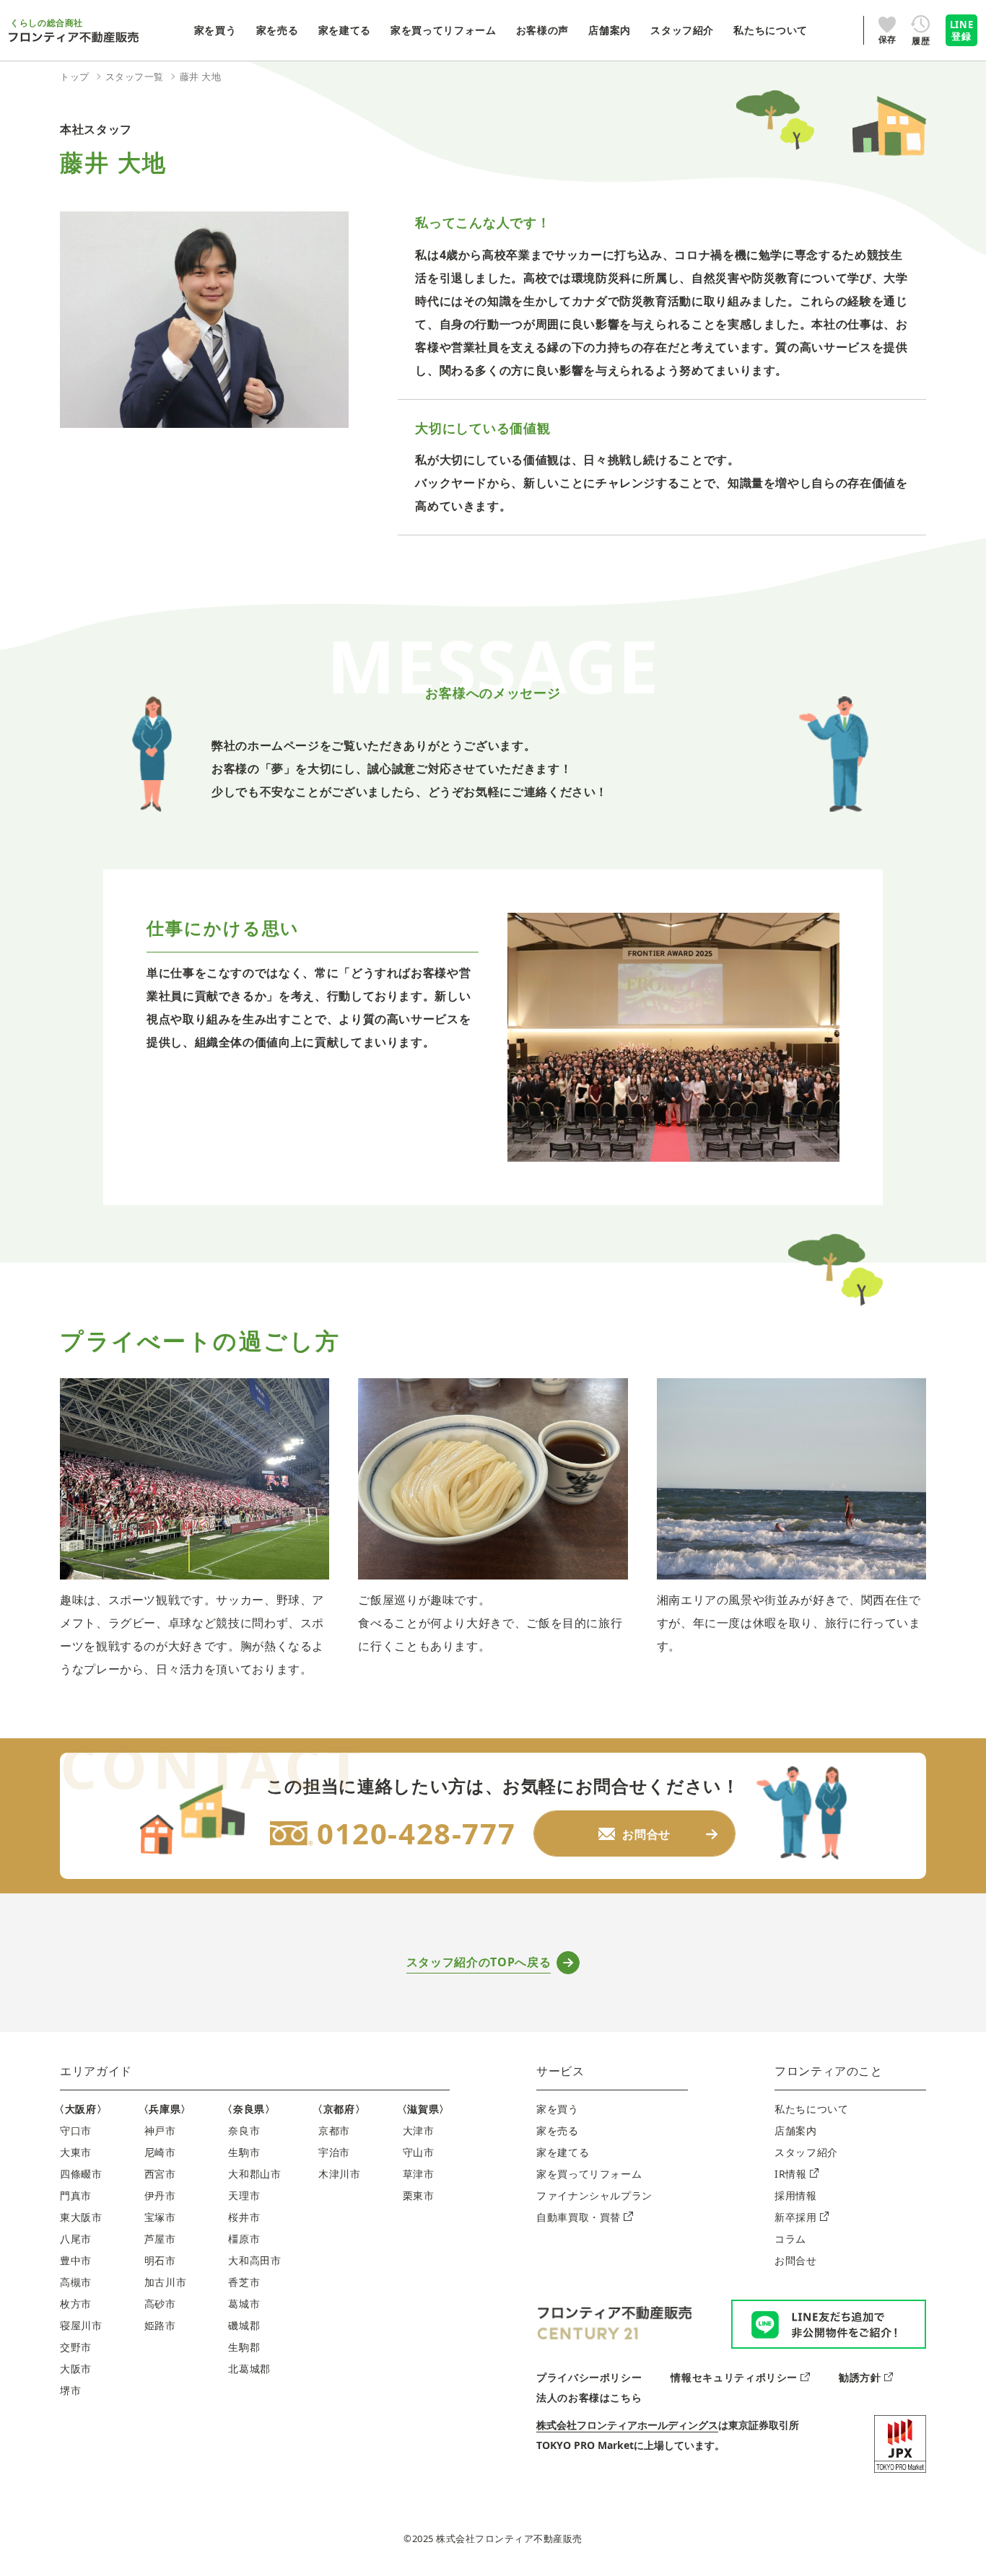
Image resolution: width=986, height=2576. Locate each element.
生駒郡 (244, 2347)
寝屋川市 (81, 2325)
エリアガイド (96, 2071)
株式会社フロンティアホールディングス (627, 2425)
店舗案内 (796, 2130)
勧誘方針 (860, 2377)
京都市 (334, 2130)
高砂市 (160, 2304)
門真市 (76, 2195)
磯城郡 (244, 2325)
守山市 (419, 2152)
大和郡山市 (254, 2174)
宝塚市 (160, 2217)
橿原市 (244, 2239)
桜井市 (244, 2217)
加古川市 (166, 2282)
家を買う (558, 2109)
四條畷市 (81, 2174)
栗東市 (419, 2195)
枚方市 (76, 2304)
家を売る (558, 2130)
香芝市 (244, 2282)
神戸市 (160, 2130)
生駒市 (244, 2152)
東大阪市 (81, 2217)
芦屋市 (160, 2239)
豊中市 (76, 2260)
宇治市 (334, 2152)
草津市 (419, 2174)
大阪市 (76, 2369)
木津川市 (340, 2174)
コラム (790, 2239)
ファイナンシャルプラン (594, 2195)
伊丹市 (160, 2195)
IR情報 (791, 2174)
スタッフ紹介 (806, 2152)
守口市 (76, 2130)
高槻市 (76, 2282)
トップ (75, 76)
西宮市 (160, 2174)
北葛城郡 (249, 2369)
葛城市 (244, 2304)
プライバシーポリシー (589, 2377)
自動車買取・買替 (579, 2217)
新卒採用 (796, 2217)
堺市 (70, 2390)
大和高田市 (254, 2260)
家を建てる (563, 2152)
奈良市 (244, 2130)
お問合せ (796, 2260)
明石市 (160, 2260)
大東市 (76, 2152)
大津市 (419, 2130)
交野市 (76, 2347)
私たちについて (811, 2109)
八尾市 (76, 2239)
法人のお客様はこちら (589, 2397)
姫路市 (160, 2325)
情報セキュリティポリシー (734, 2377)
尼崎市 (160, 2152)
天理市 (244, 2195)
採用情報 (796, 2195)
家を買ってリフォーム (589, 2174)
